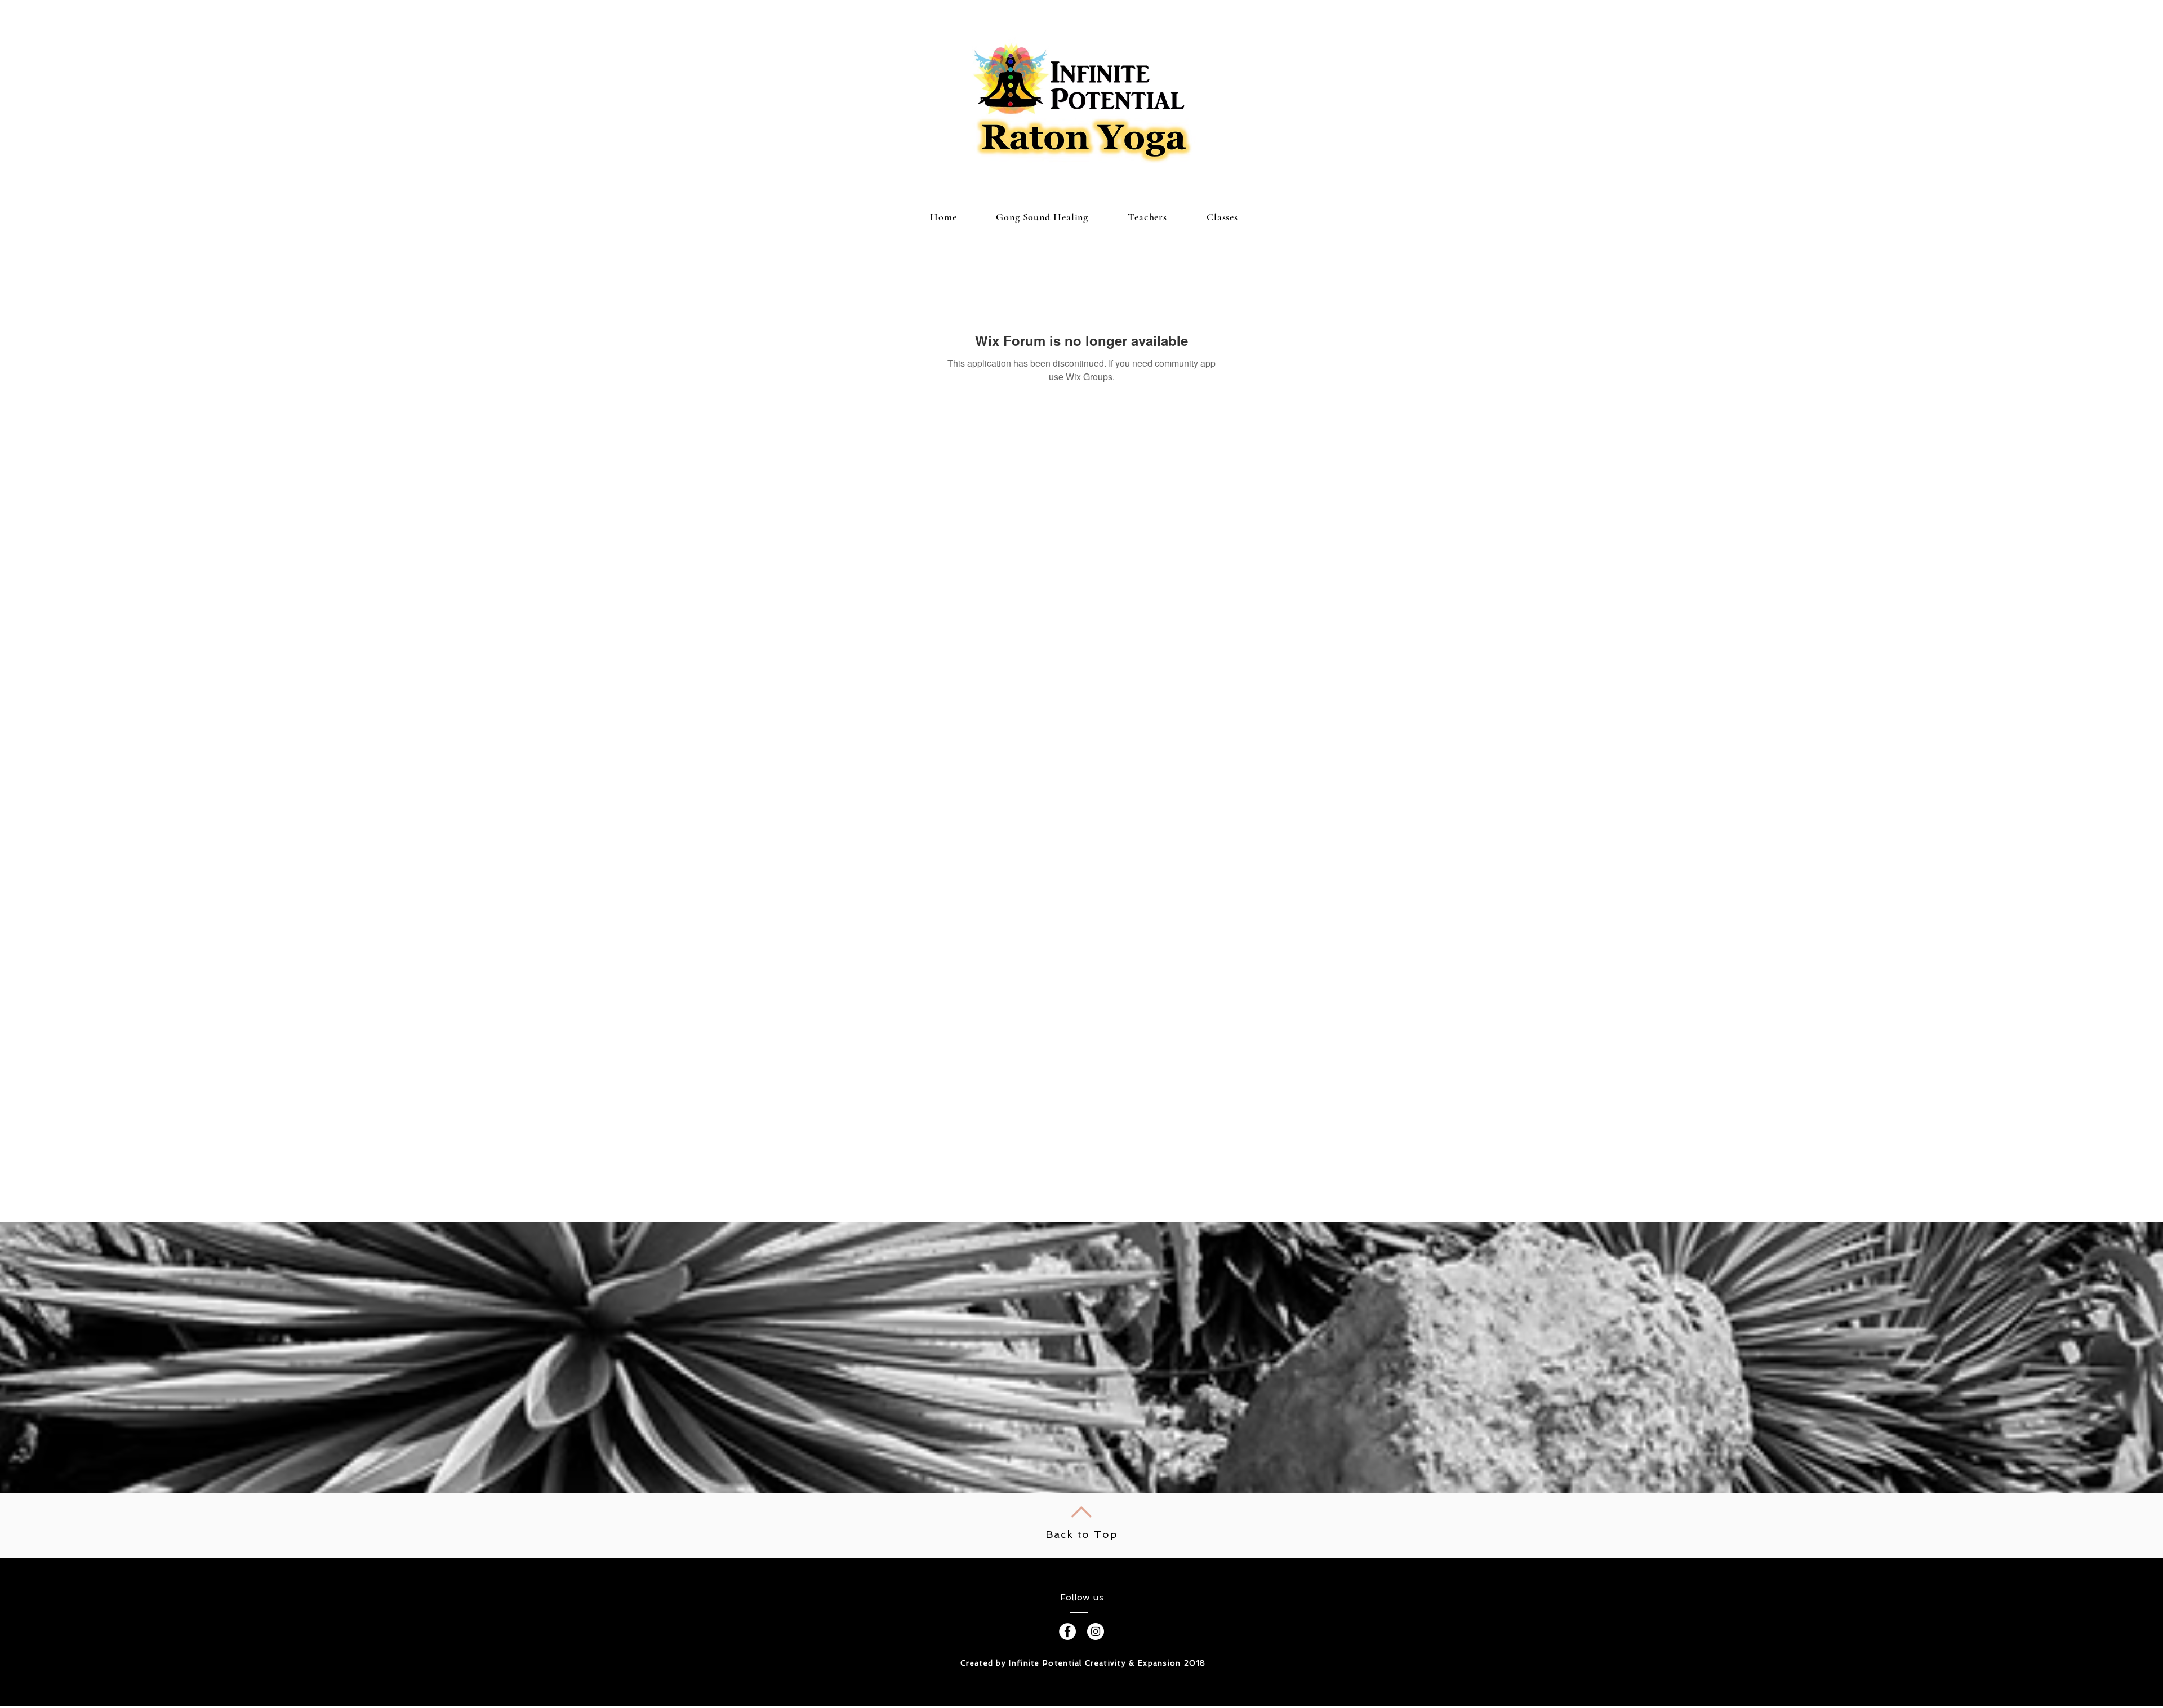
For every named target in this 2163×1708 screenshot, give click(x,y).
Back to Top (1082, 1534)
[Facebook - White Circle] (1067, 1631)
